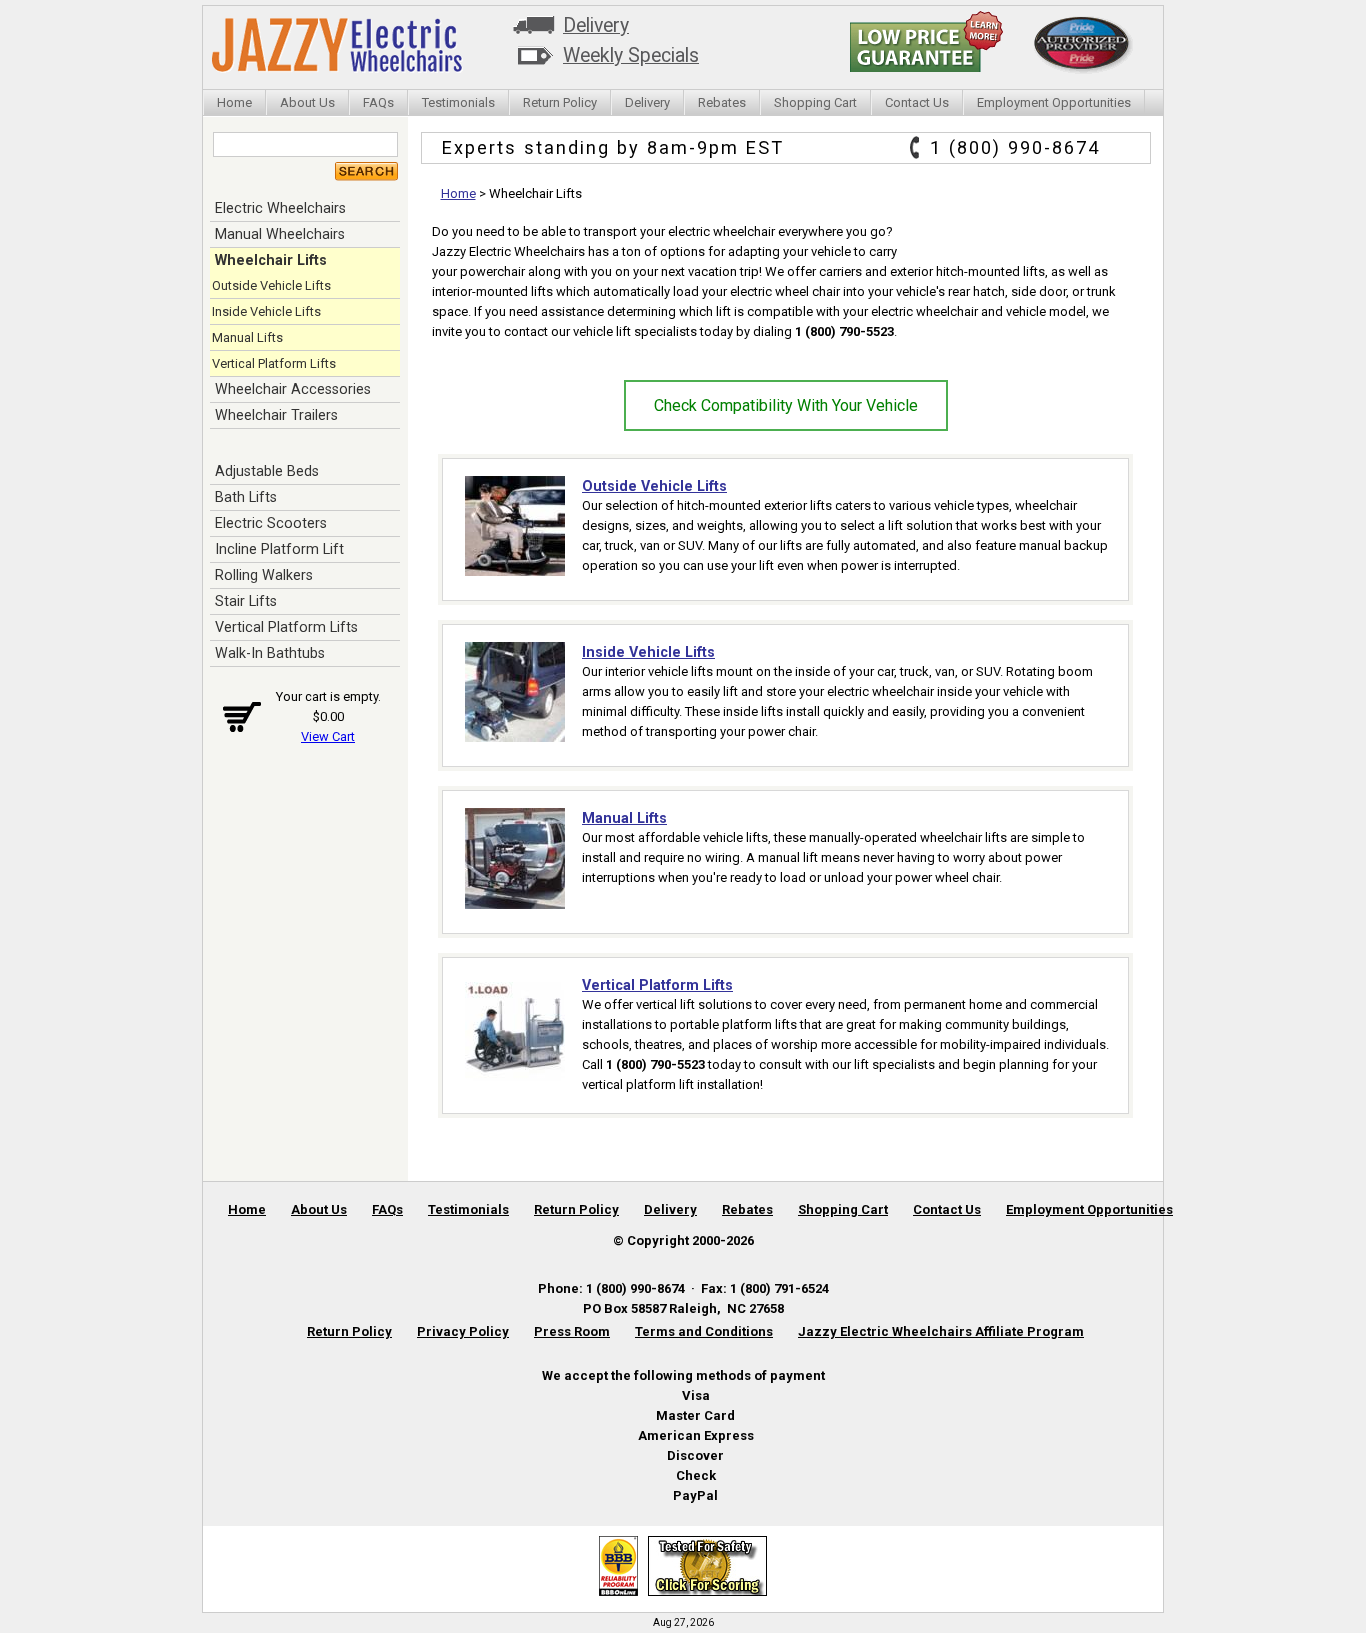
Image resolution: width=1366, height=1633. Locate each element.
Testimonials (458, 102)
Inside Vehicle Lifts (266, 311)
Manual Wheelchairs (280, 234)
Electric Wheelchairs (280, 208)
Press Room (572, 1331)
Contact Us (917, 102)
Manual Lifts (247, 337)
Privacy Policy (463, 1331)
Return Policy (560, 102)
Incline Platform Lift (279, 549)
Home (234, 102)
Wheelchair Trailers (276, 415)
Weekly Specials (631, 55)
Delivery (596, 25)
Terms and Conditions (704, 1331)
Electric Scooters (271, 523)
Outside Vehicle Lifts (271, 285)
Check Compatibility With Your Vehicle (786, 405)
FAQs (378, 102)
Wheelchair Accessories (293, 389)
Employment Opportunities (1054, 102)
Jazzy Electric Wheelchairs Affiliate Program (941, 1331)
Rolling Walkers (264, 575)
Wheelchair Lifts (271, 260)
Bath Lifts (246, 497)
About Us (307, 102)
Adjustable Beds (267, 471)
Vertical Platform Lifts (274, 363)
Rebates (722, 102)
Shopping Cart (815, 102)
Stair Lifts (246, 601)
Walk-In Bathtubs (270, 653)
